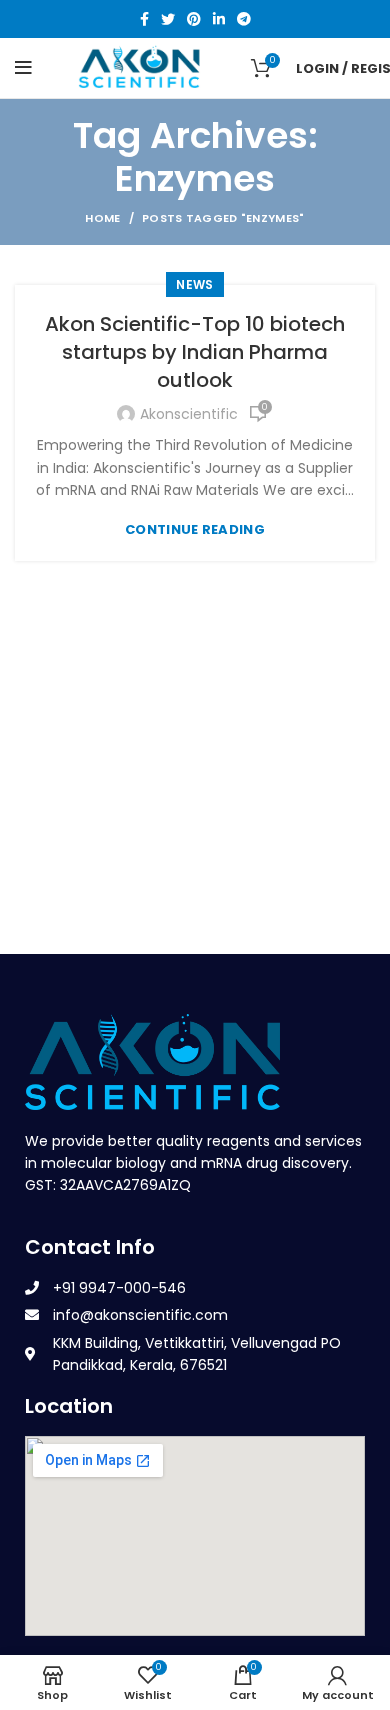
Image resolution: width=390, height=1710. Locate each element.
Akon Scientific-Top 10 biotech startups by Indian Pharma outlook (195, 352)
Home (102, 218)
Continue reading (195, 529)
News (194, 284)
